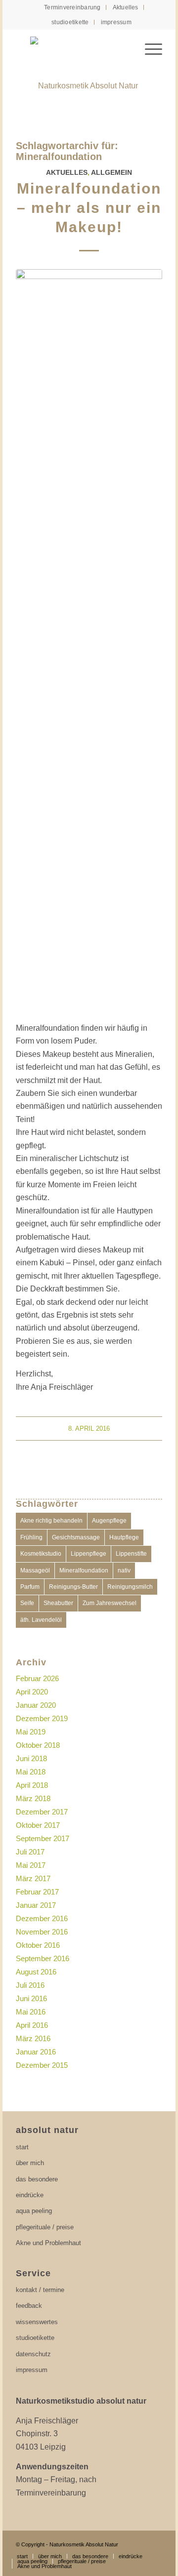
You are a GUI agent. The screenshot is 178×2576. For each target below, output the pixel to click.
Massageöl (35, 1570)
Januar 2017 (36, 1905)
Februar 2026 (37, 1678)
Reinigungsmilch (130, 1587)
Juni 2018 (31, 1758)
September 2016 (43, 1958)
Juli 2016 (30, 1985)
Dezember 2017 (42, 1812)
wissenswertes (37, 2322)
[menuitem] (72, 7)
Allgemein (111, 172)
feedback (29, 2306)
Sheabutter (58, 1603)
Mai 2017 (31, 1865)
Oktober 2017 (38, 1825)
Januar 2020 (36, 1705)
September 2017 (43, 1838)
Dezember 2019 (42, 1718)
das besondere (37, 2179)
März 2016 (33, 2038)
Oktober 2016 (38, 1945)
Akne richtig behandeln (51, 1521)
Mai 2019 (31, 1732)
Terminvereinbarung (72, 7)
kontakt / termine (40, 2290)
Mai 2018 (31, 1772)
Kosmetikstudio (41, 1554)
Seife (27, 1603)
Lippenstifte (131, 1554)
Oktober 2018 (38, 1745)
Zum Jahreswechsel (110, 1603)
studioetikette (70, 22)
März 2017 (33, 1878)
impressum (116, 22)
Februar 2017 (37, 1892)
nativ (124, 1570)
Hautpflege (124, 1537)
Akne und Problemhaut (48, 2243)
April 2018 (32, 1785)
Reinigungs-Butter (73, 1587)
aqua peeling (34, 2211)
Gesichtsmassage (76, 1537)
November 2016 (42, 1932)
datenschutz (33, 2354)
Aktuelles (126, 7)
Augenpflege (109, 1521)
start (22, 2147)
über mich (30, 2163)
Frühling (31, 1537)
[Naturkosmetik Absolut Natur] (89, 79)
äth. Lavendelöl (41, 1620)
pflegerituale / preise (45, 2227)
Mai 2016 (31, 2012)
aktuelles (67, 172)
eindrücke (30, 2195)
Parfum (30, 1587)
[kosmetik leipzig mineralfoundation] (89, 640)
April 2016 (32, 2025)
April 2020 (32, 1692)
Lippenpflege (89, 1554)
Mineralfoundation (84, 1570)
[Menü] (149, 49)
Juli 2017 (30, 1852)
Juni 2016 (31, 1998)
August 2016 (36, 1972)
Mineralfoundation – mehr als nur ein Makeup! (89, 208)
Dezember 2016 (42, 1918)
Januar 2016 (36, 2052)
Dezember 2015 (42, 2065)
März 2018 (33, 1798)
